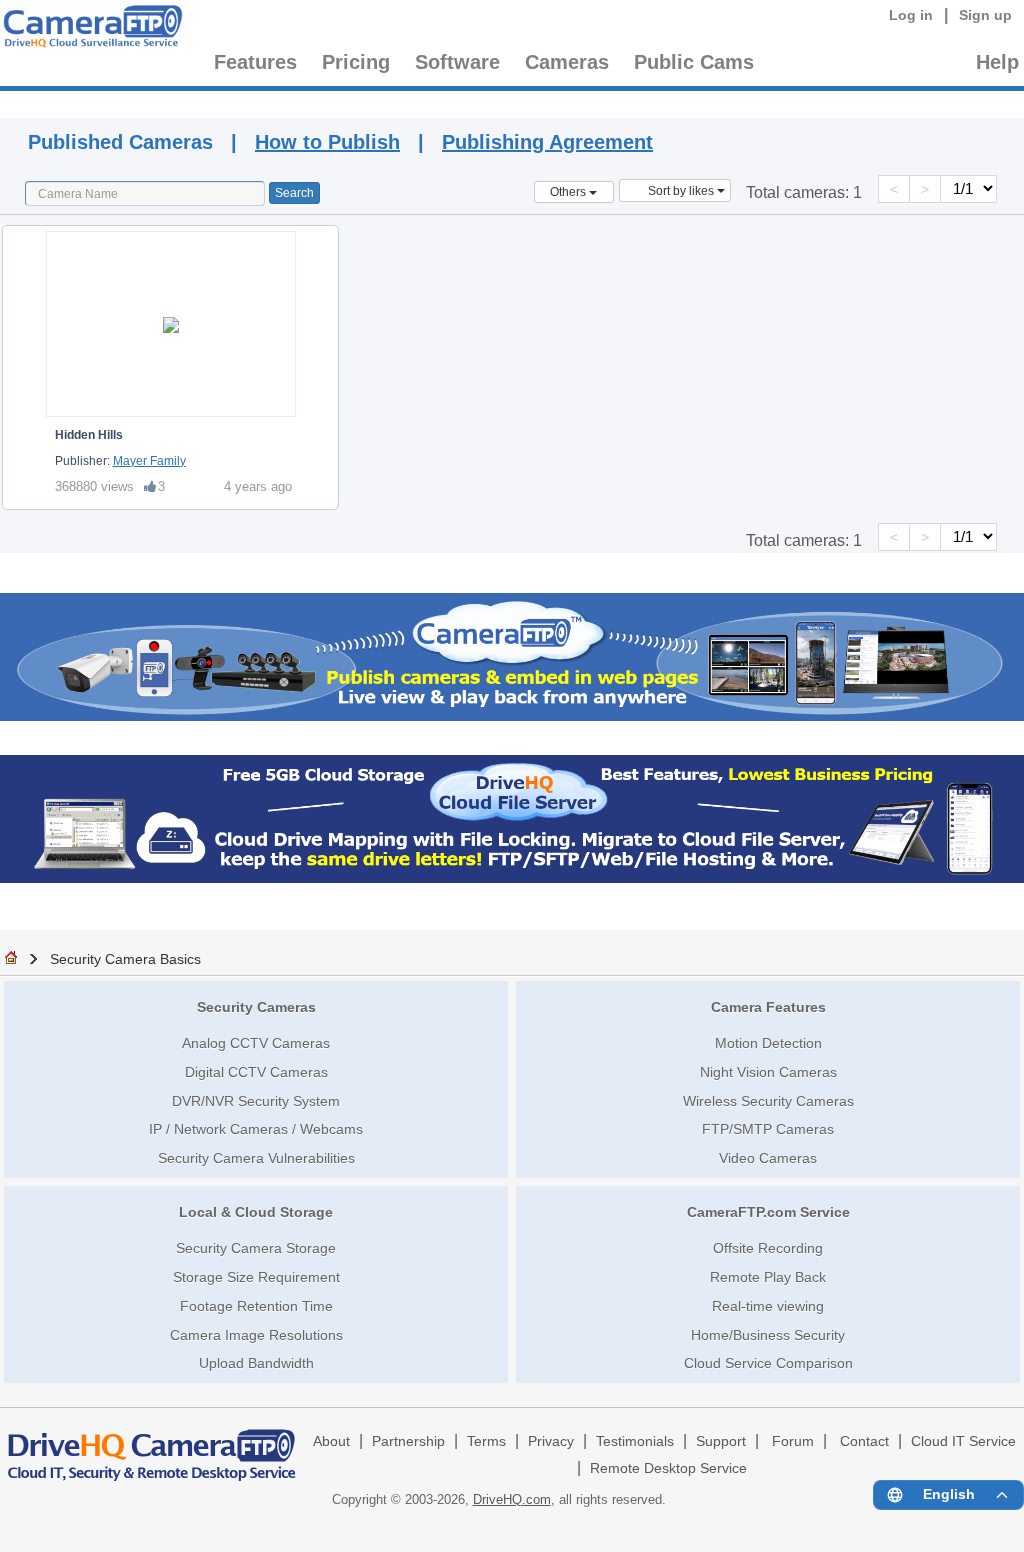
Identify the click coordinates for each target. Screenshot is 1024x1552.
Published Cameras (669, 101)
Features (255, 62)
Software (457, 62)
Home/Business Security (768, 1335)
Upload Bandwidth (256, 1363)
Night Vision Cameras (768, 1072)
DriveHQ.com (512, 1499)
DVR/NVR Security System (256, 1101)
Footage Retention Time (256, 1306)
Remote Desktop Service (668, 1468)
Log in (911, 15)
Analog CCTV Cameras (256, 1043)
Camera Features (768, 1007)
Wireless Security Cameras (768, 1101)
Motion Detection (768, 1043)
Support (721, 1441)
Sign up (985, 15)
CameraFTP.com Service (768, 1212)
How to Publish (327, 142)
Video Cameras (768, 1158)
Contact (864, 1441)
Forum (793, 1441)
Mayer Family (149, 461)
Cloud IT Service (963, 1441)
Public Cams (694, 62)
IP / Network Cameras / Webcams (256, 1129)
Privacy (551, 1441)
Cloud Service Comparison (768, 1363)
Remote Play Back (768, 1277)
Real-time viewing (768, 1306)
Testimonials (635, 1441)
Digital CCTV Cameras (256, 1072)
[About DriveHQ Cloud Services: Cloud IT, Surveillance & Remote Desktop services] (152, 1446)
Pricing (356, 62)
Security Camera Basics (125, 959)
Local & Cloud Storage (256, 1212)
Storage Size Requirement (256, 1277)
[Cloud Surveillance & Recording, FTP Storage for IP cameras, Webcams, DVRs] (90, 29)
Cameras (567, 62)
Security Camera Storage (256, 1248)
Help (997, 62)
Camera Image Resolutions (256, 1335)
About (331, 1441)
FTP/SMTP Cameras (768, 1129)
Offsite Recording (768, 1248)
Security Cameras (256, 1007)
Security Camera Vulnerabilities (256, 1158)
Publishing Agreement (547, 142)
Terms (486, 1441)
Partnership (408, 1441)
